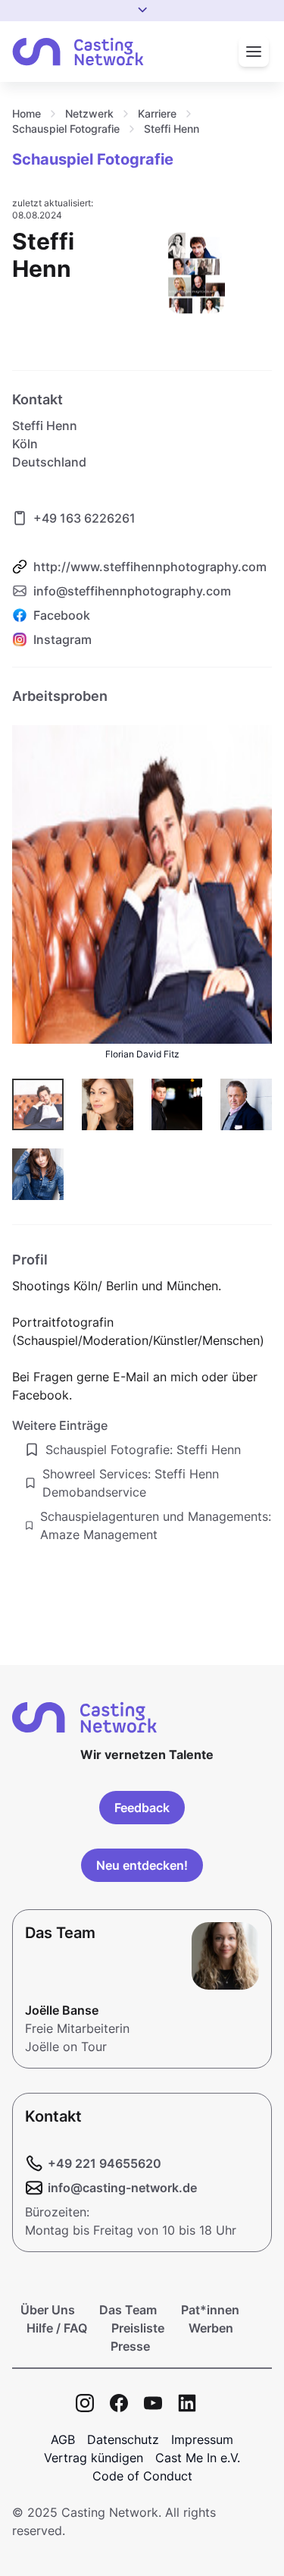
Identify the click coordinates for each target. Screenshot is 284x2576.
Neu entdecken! (142, 1865)
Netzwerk (89, 113)
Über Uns (48, 2310)
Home (27, 113)
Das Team (128, 2310)
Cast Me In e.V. (198, 2458)
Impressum (202, 2439)
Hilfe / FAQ (57, 2328)
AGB (63, 2439)
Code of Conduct (142, 2476)
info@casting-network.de (122, 2188)
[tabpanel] (142, 1115)
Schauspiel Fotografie (66, 129)
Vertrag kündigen (94, 2458)
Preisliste (138, 2328)
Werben (211, 2328)
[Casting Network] (78, 52)
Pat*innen (210, 2310)
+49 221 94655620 (105, 2163)
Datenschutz (123, 2439)
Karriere (157, 113)
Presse (130, 2346)
